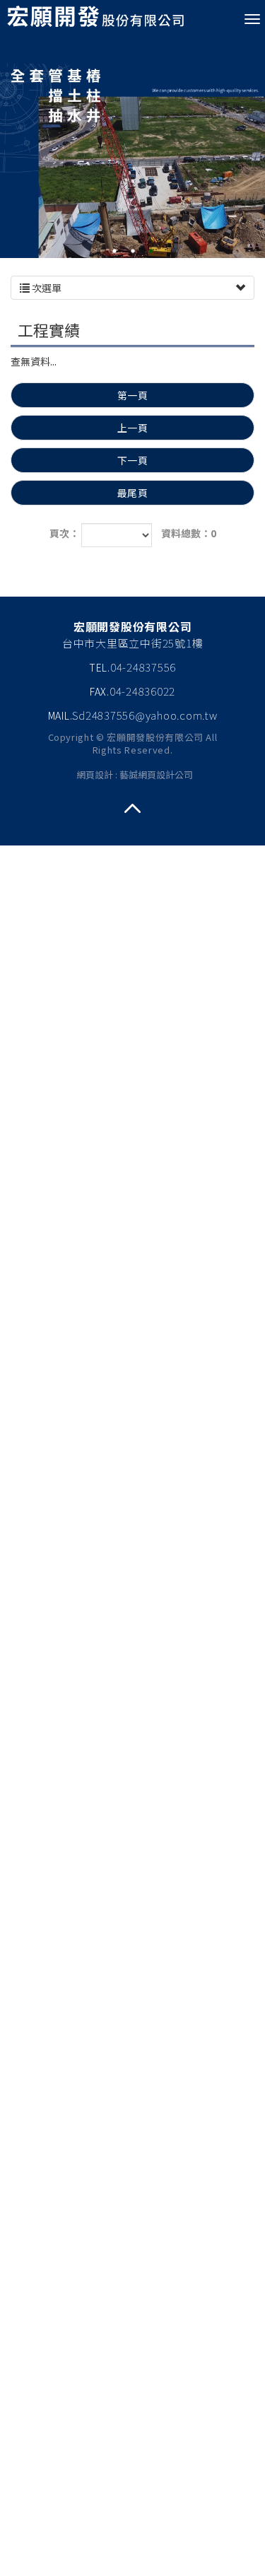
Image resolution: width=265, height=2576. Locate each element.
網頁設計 (95, 774)
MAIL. (60, 715)
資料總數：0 (189, 533)
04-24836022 (142, 691)
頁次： (64, 533)
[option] (132, 147)
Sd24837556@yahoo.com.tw (145, 715)
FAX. (100, 691)
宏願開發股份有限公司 (95, 18)
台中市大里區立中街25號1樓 (133, 643)
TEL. (100, 667)
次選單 (46, 288)
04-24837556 (143, 667)
